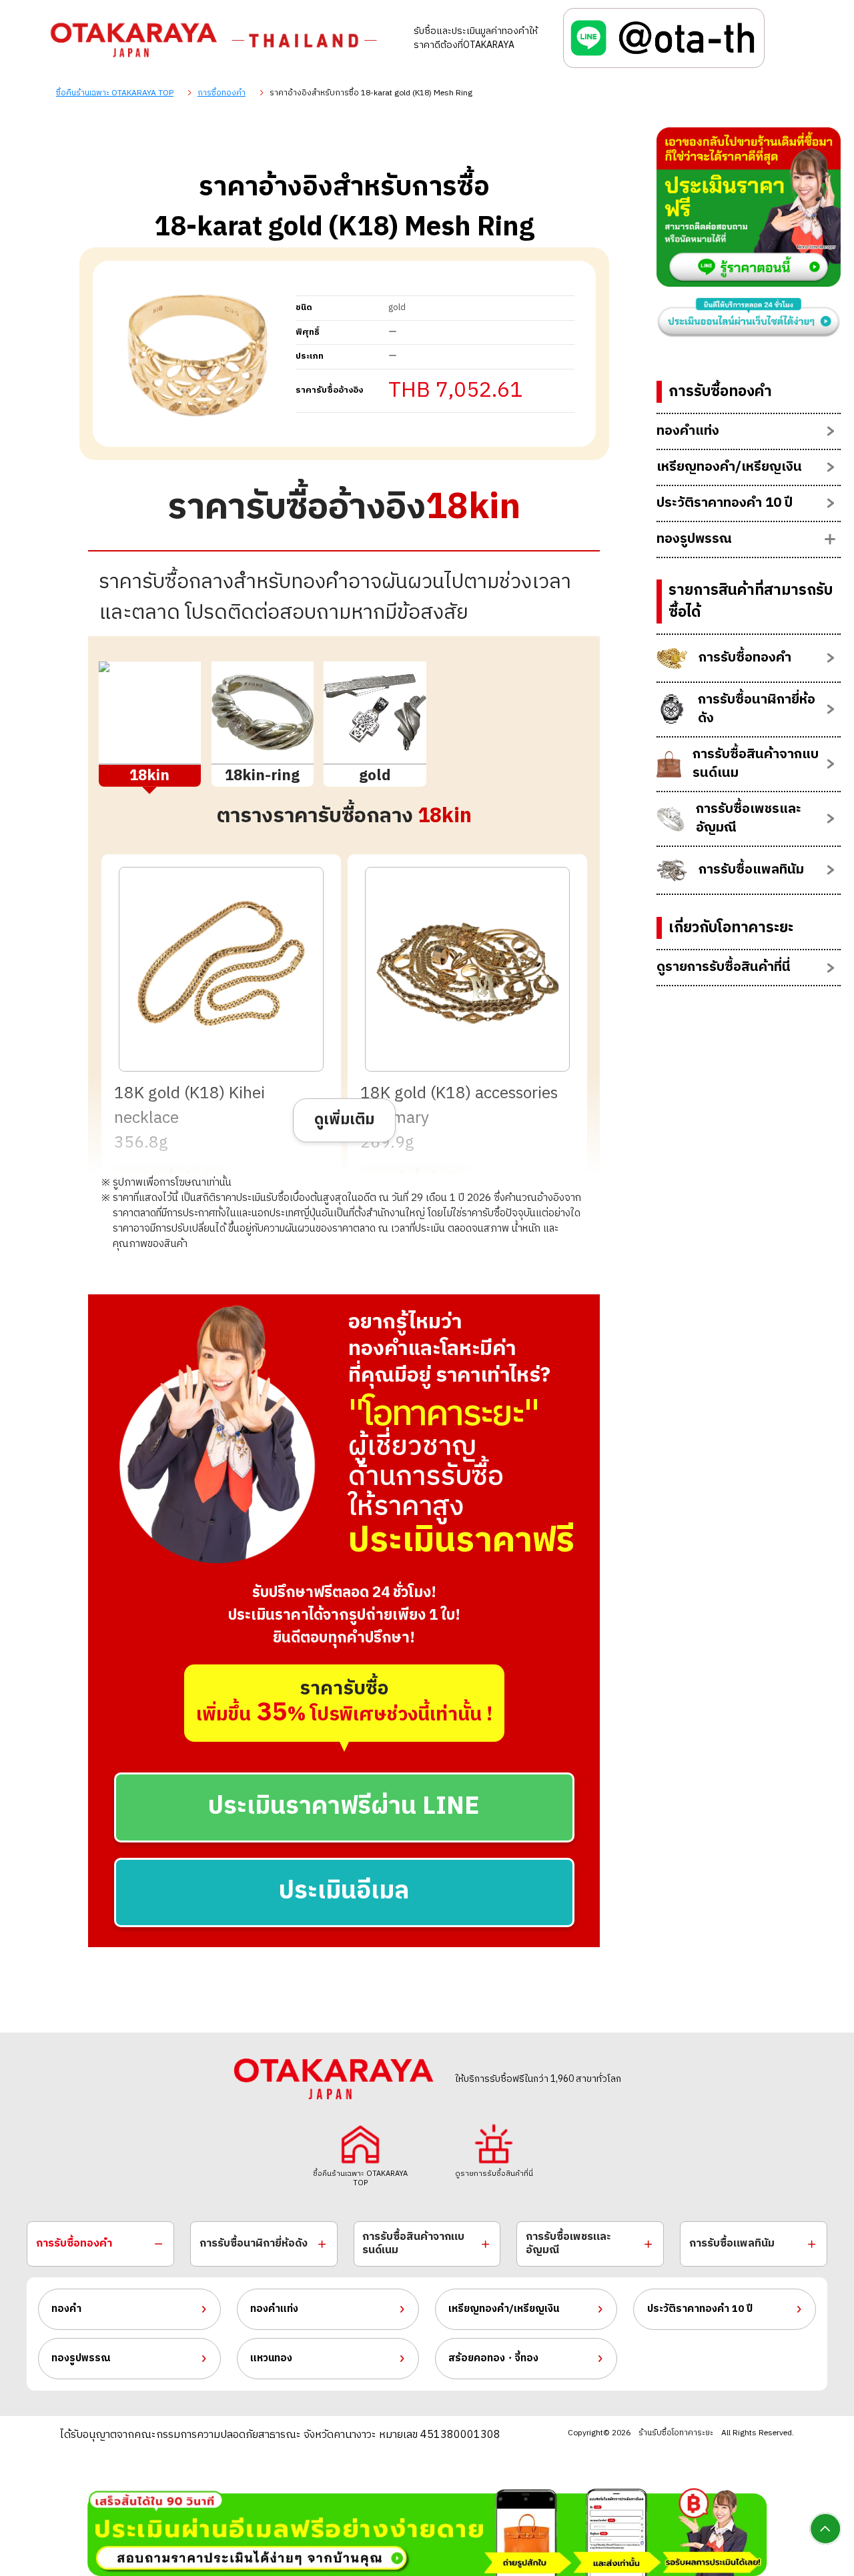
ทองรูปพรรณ (81, 2358)
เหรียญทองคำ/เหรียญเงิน (504, 2309)
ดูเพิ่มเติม (344, 1120)
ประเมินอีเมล (344, 1891)
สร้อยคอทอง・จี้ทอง (493, 2358)
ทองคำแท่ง (274, 2309)
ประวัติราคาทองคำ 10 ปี (700, 2309)
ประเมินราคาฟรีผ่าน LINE (344, 1807)
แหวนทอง (271, 2358)
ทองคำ (66, 2309)
